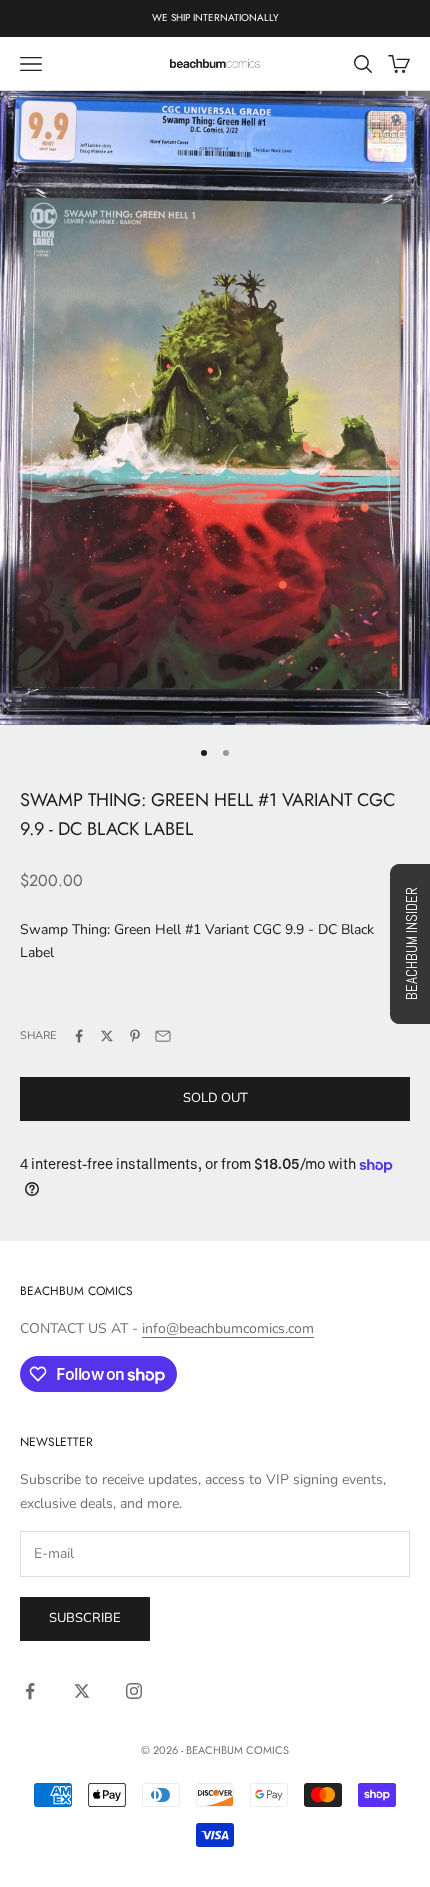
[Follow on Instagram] (134, 1691)
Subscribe (85, 1618)
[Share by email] (163, 1036)
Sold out (215, 1098)
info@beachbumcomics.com (228, 1328)
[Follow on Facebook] (30, 1691)
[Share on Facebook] (79, 1036)
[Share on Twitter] (107, 1036)
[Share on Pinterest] (135, 1036)
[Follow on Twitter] (82, 1691)
